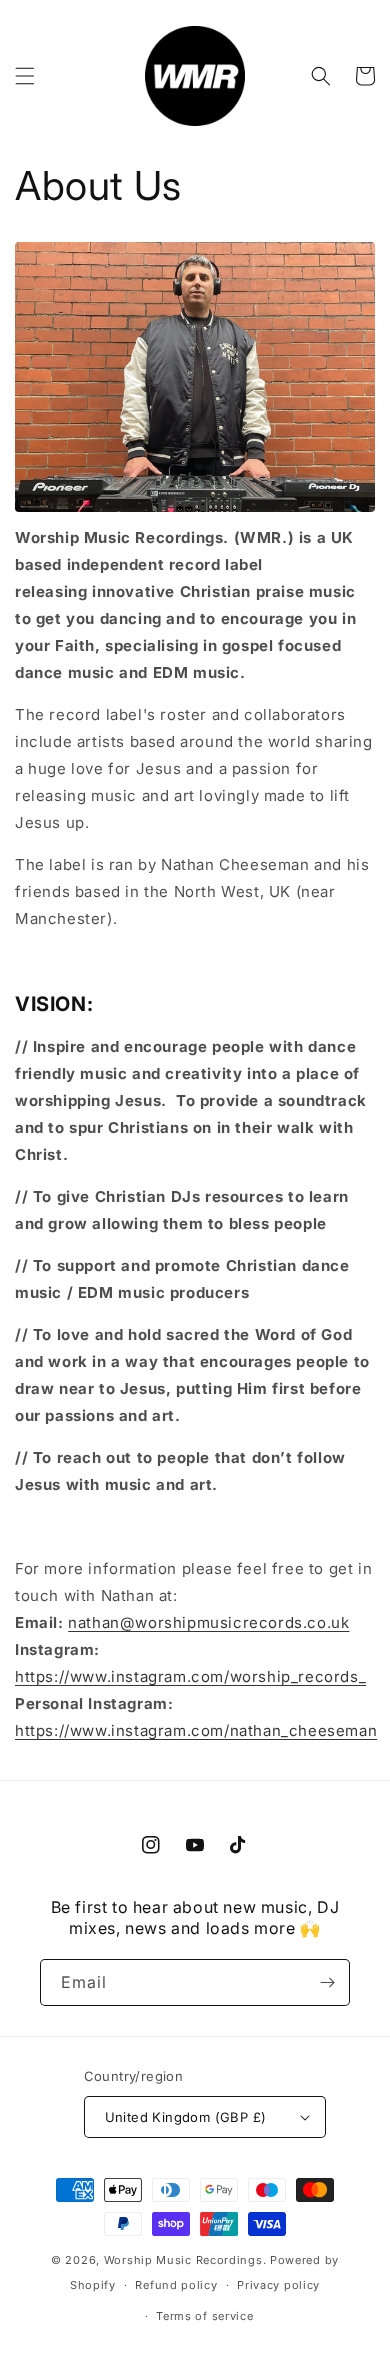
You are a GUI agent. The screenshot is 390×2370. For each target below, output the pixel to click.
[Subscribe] (327, 1982)
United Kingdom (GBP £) (186, 2117)
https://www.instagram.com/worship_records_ (190, 1676)
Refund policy (176, 2285)
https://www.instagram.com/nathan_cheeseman (196, 1730)
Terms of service (204, 2316)
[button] (25, 76)
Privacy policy (278, 2285)
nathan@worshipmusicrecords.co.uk (208, 1622)
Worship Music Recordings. (185, 2260)
